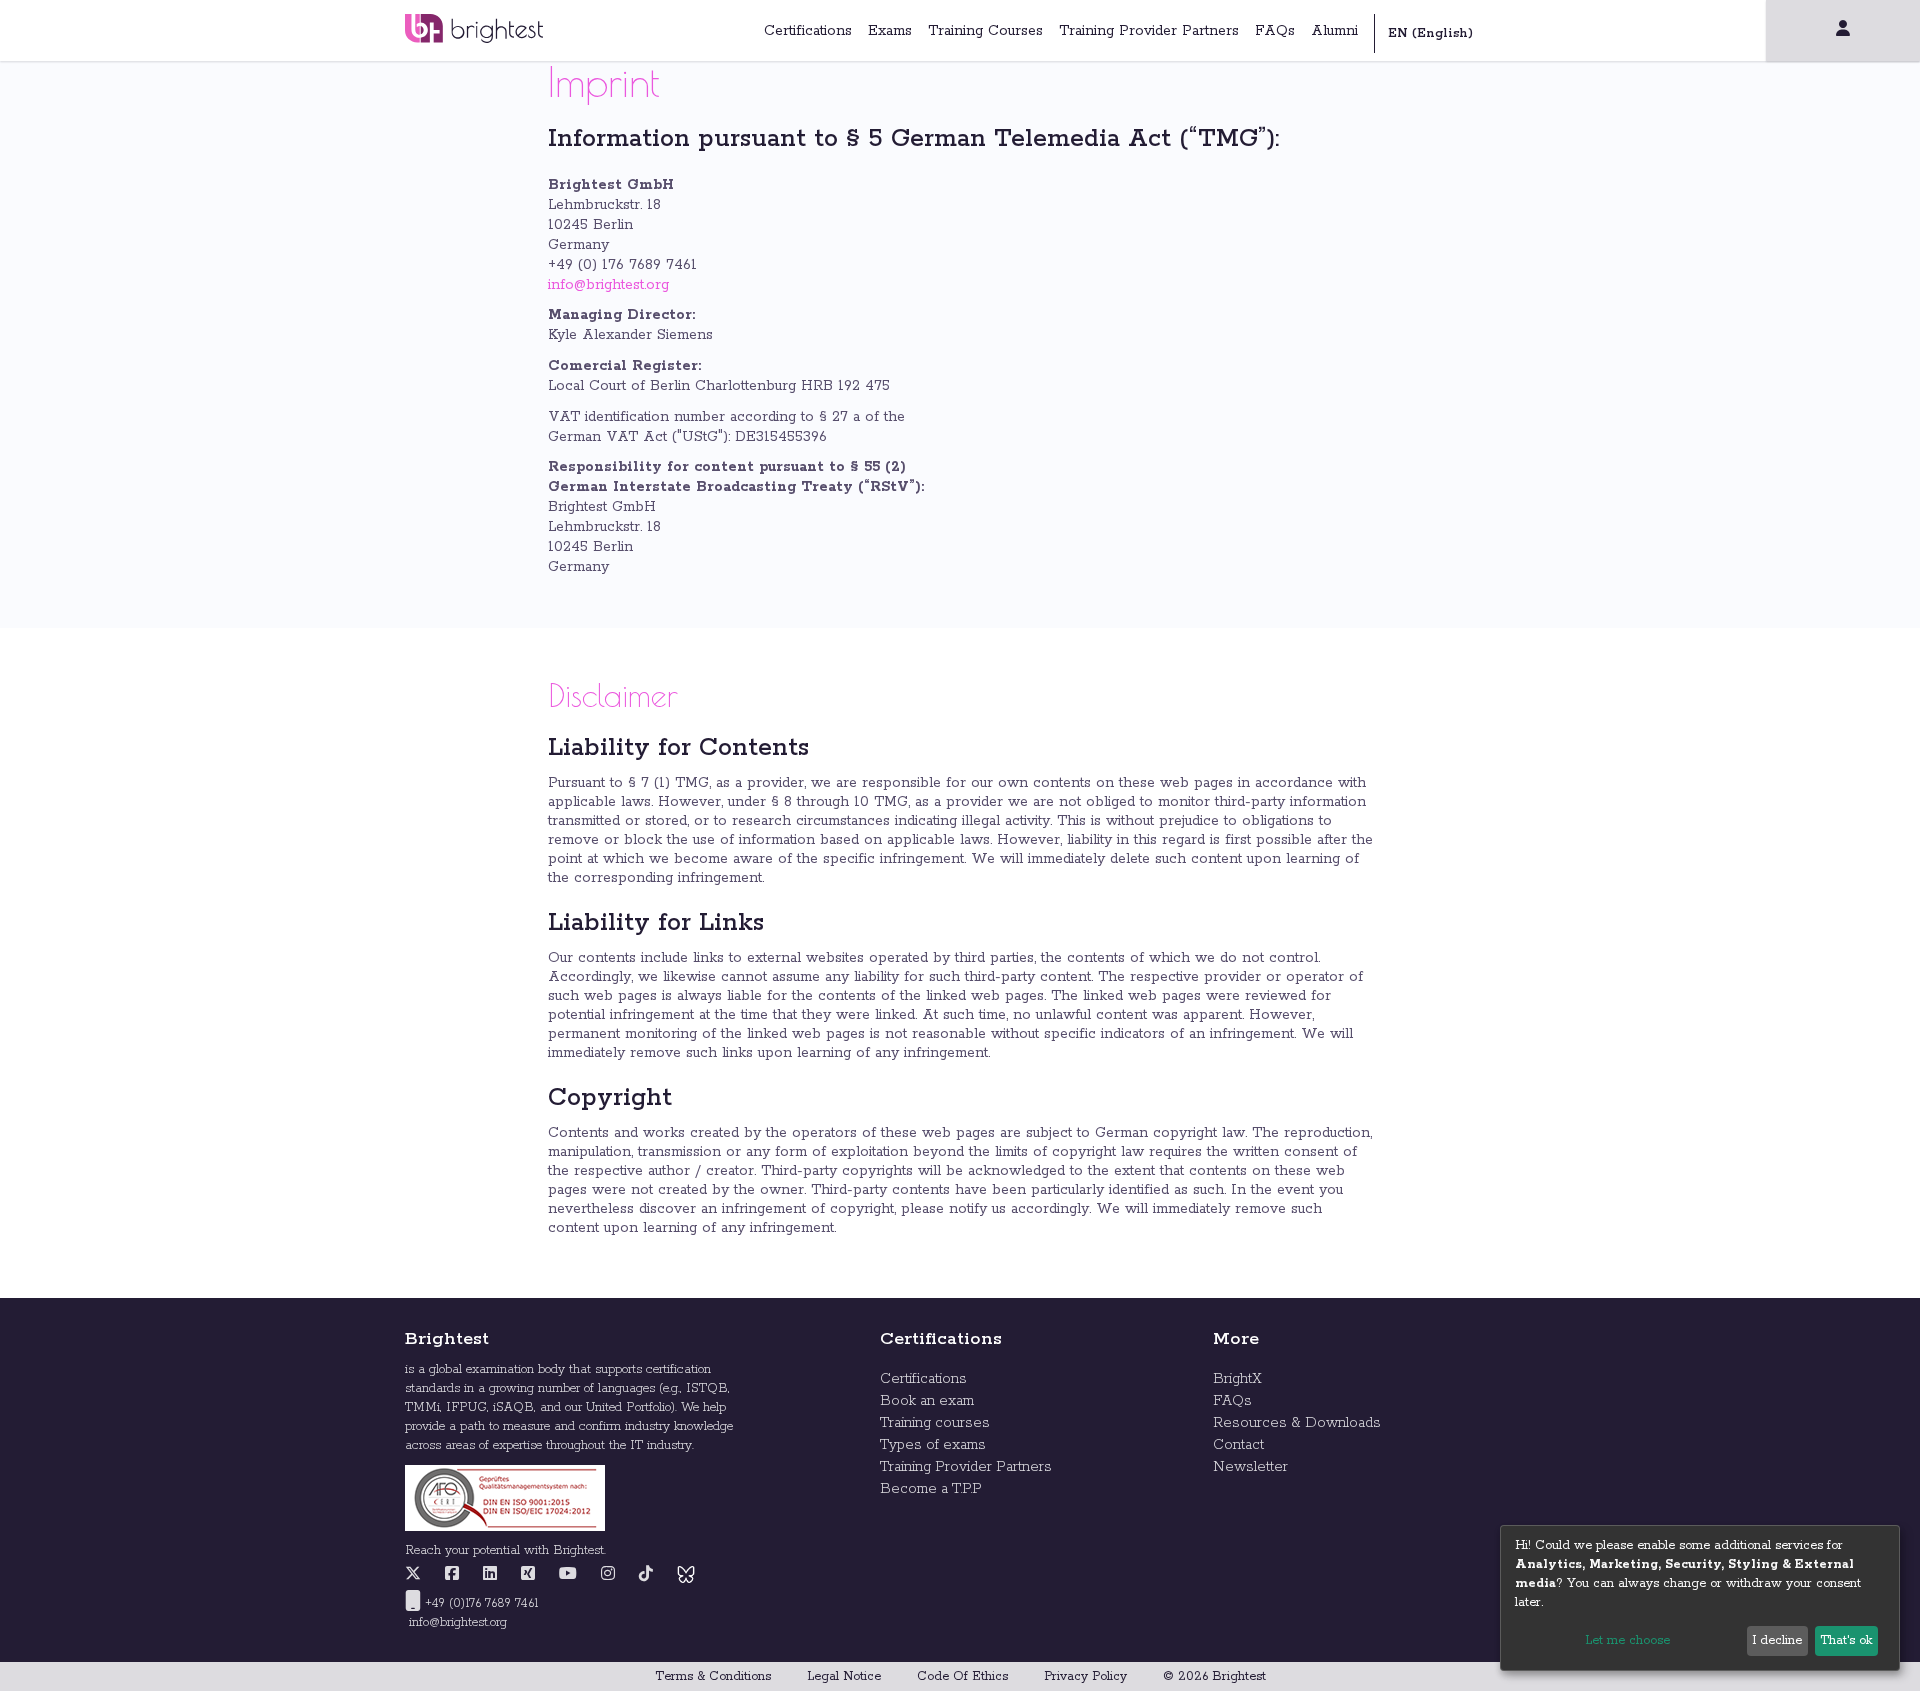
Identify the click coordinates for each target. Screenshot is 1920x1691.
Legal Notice (844, 1676)
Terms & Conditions (713, 1676)
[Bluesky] (686, 1575)
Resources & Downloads (1297, 1423)
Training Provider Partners (1149, 31)
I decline (1777, 1640)
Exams (890, 31)
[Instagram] (608, 1575)
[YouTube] (568, 1575)
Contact (1238, 1445)
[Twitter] (418, 1575)
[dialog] (1700, 1598)
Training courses (935, 1423)
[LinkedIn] (490, 1575)
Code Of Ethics (962, 1676)
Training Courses (985, 31)
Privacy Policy (1085, 1676)
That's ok (1846, 1640)
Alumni (1334, 31)
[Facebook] (452, 1575)
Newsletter (1250, 1467)
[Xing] (528, 1575)
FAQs (1275, 31)
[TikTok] (646, 1575)
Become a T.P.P (931, 1489)
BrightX (1237, 1379)
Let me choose (1627, 1640)
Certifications (808, 31)
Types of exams (933, 1445)
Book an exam (927, 1401)
